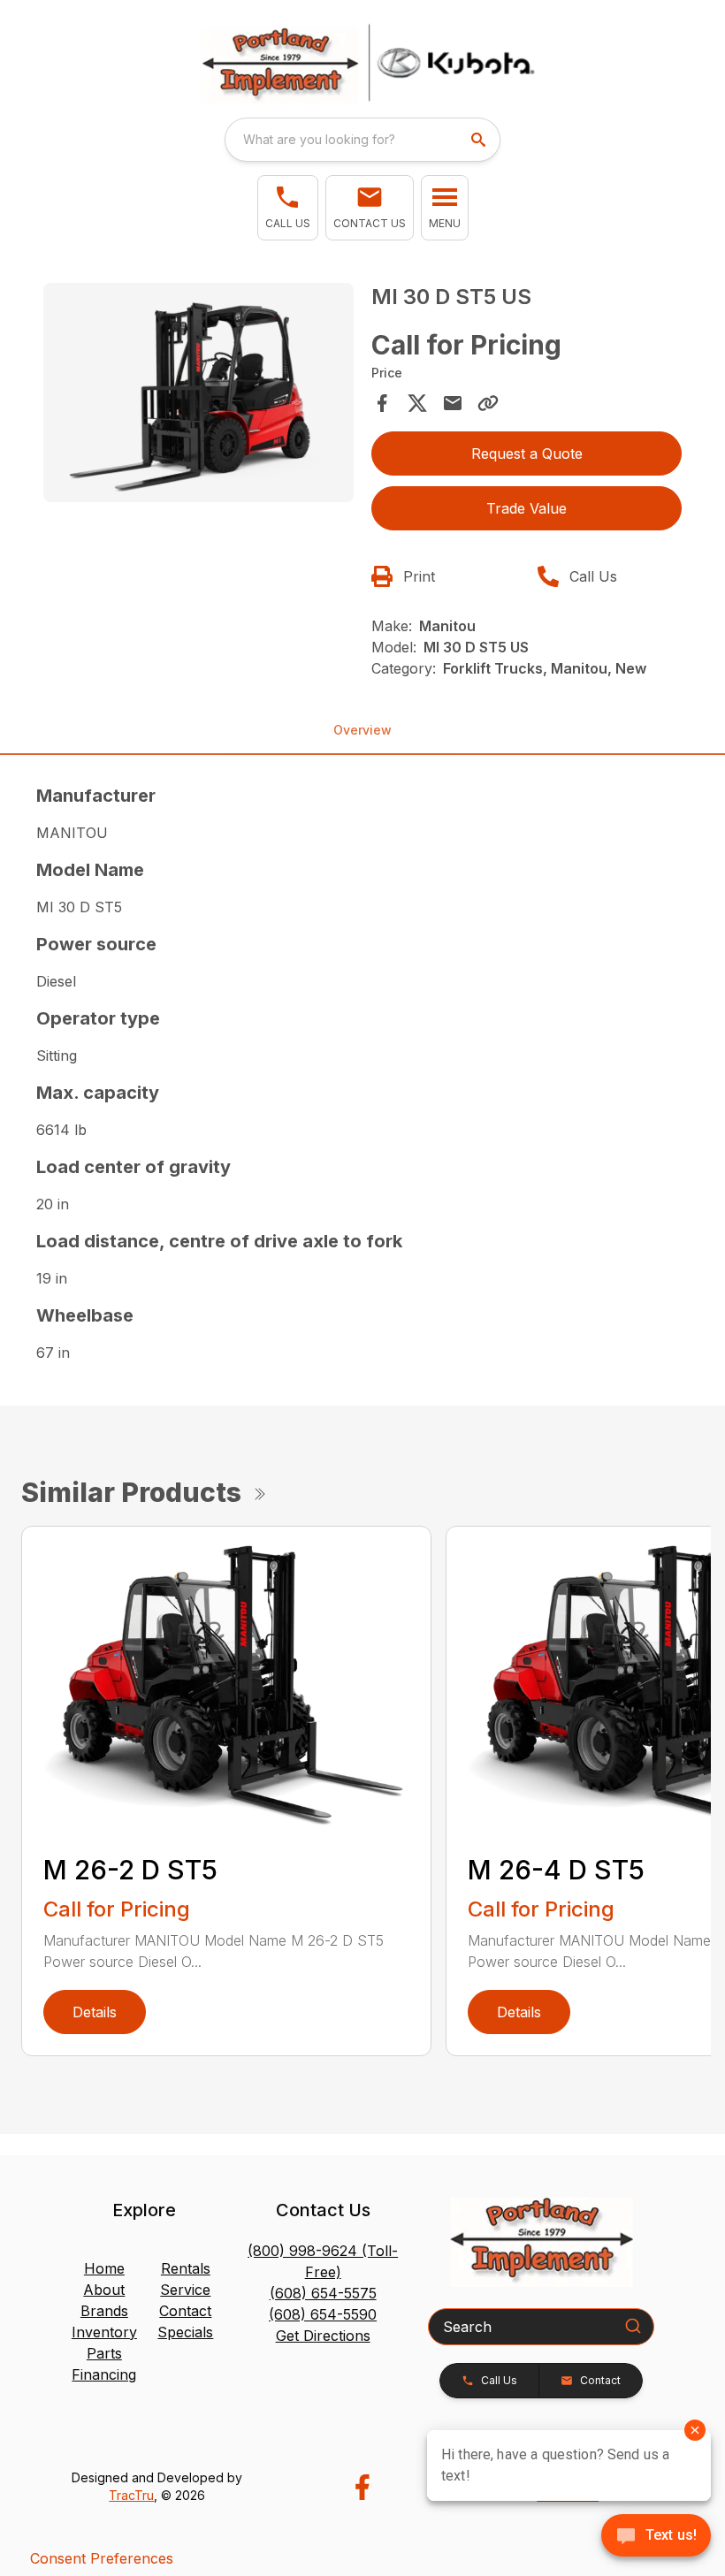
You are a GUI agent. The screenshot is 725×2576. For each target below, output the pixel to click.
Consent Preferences (102, 2558)
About (104, 2290)
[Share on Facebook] (382, 403)
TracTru (131, 2495)
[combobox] (362, 140)
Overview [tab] (362, 730)
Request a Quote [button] (527, 453)
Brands (104, 2311)
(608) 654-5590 (323, 2314)
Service (185, 2290)
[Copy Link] (488, 403)
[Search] (633, 2326)
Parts (104, 2353)
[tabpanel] (198, 395)
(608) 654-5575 (323, 2293)
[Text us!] (656, 2537)
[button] (288, 208)
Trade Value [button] (527, 508)
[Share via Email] (453, 403)
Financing (104, 2374)
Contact (185, 2311)
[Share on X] (417, 403)
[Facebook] (362, 2487)
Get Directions (323, 2336)
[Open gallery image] (198, 392)
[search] (480, 140)
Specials (185, 2332)
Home (104, 2268)
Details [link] (95, 2012)
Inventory (104, 2332)
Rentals (186, 2268)
